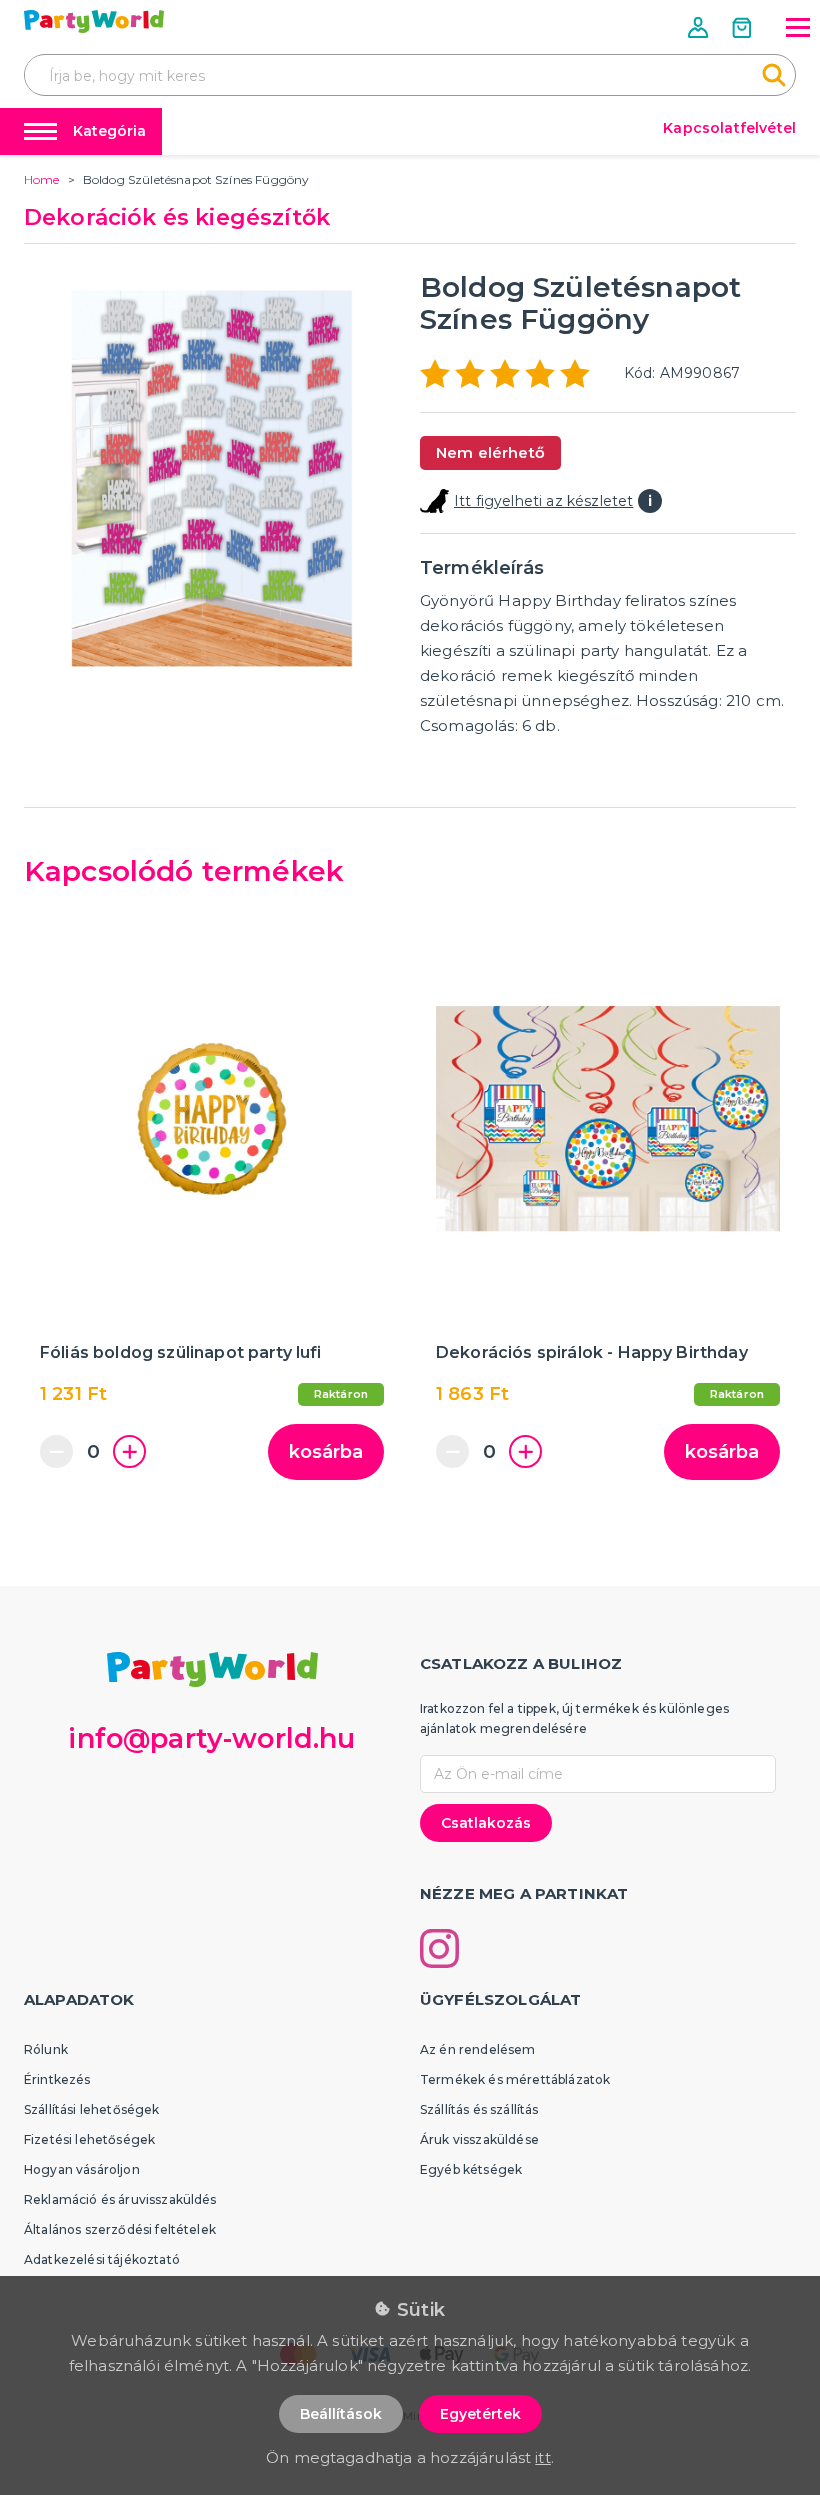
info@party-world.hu (211, 1738)
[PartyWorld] (94, 21)
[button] (700, 27)
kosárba (326, 1452)
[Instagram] (439, 1948)
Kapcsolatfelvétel (729, 128)
